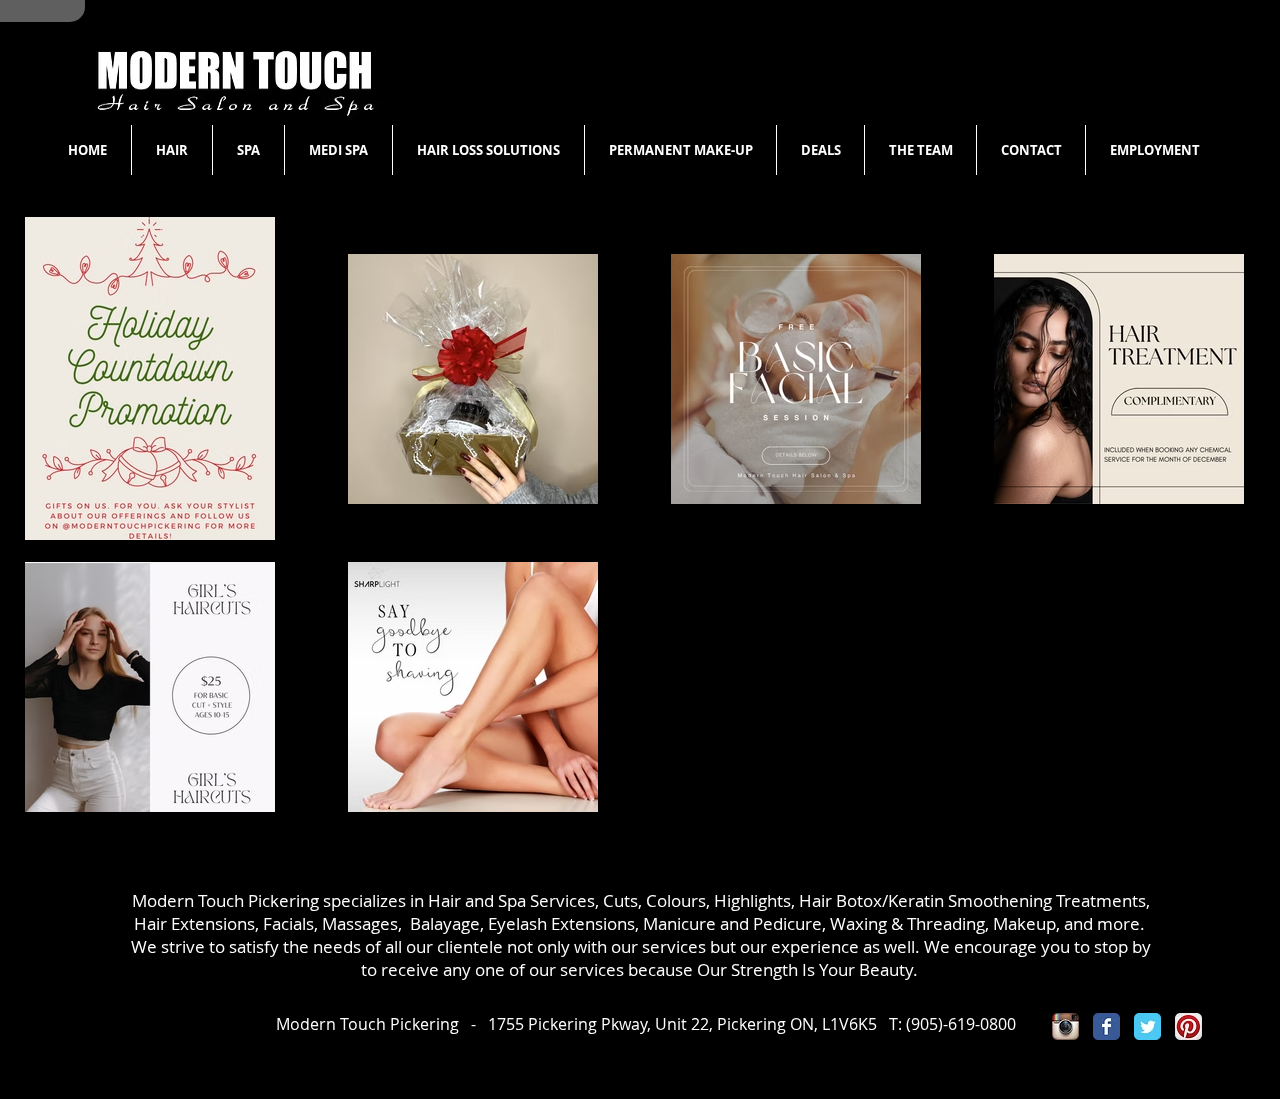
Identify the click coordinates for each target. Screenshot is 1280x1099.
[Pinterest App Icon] (1188, 1026)
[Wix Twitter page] (1147, 1026)
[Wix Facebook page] (1106, 1026)
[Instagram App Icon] (1065, 1026)
